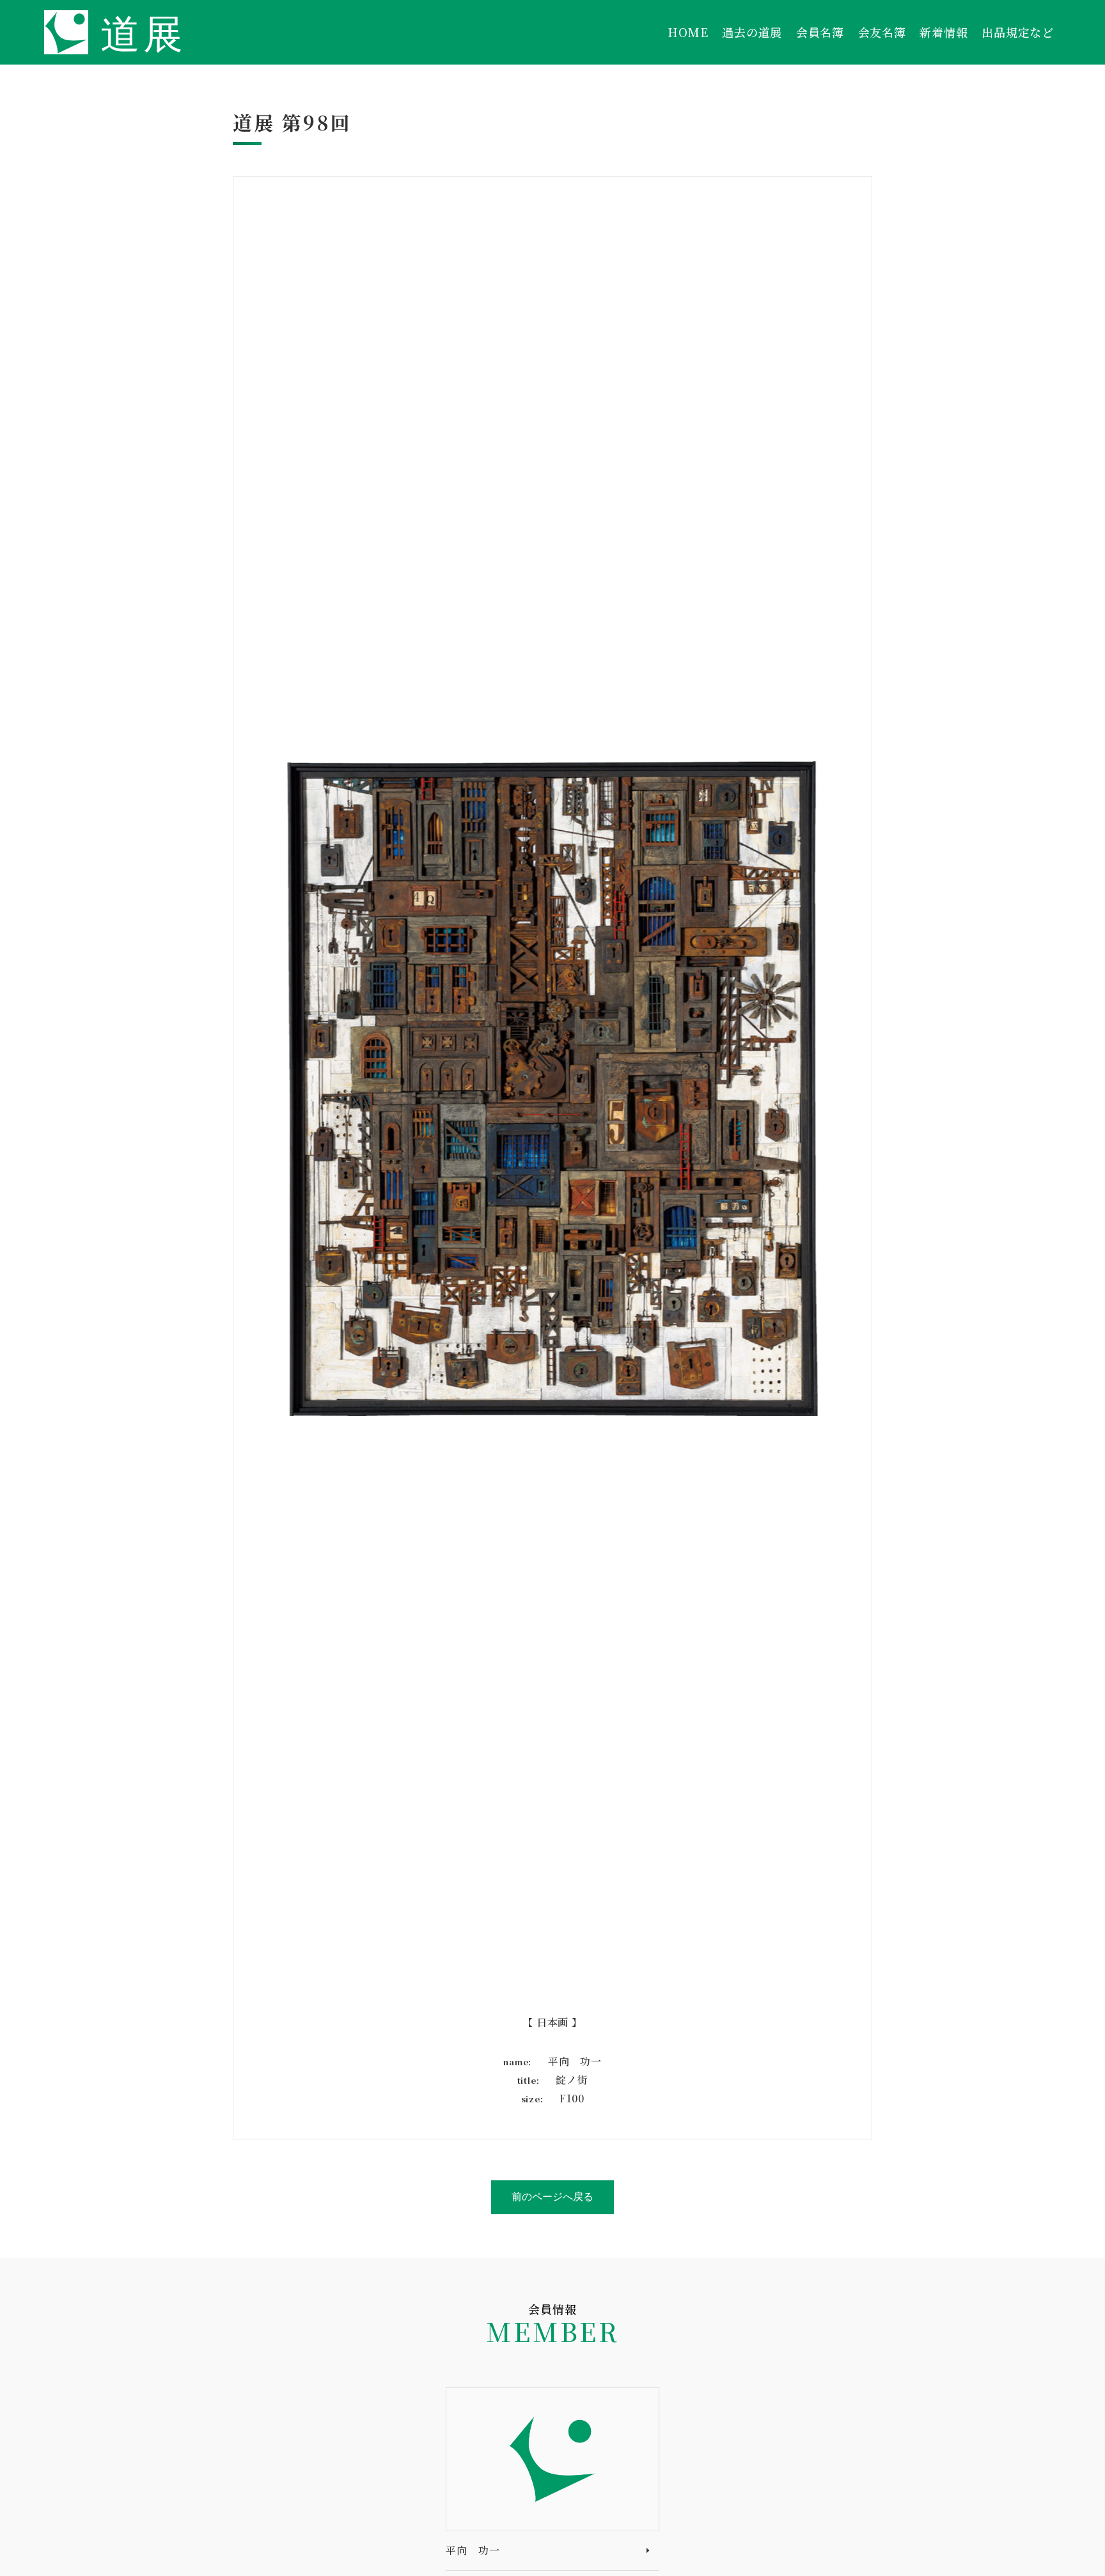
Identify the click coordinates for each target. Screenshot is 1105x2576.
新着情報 (944, 32)
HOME (688, 32)
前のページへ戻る (552, 2197)
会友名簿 (882, 32)
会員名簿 (820, 32)
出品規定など (1018, 32)
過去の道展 (752, 32)
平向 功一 (473, 2550)
